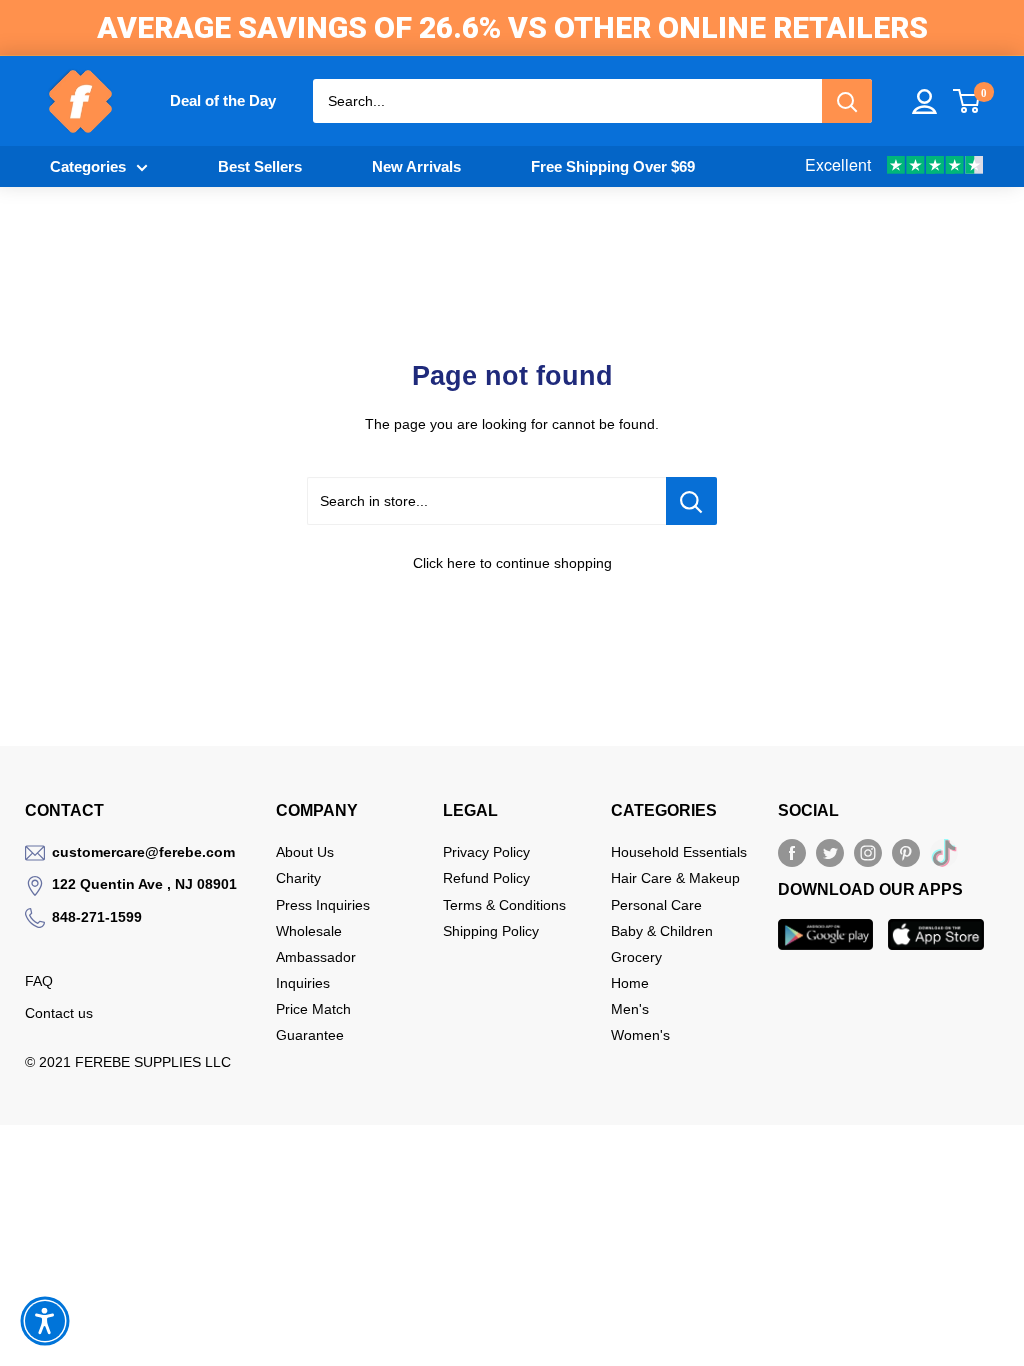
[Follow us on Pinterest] (906, 853)
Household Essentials (679, 852)
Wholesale (309, 931)
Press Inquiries (323, 905)
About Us (305, 852)
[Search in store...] (691, 501)
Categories (88, 166)
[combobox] (567, 101)
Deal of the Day (223, 100)
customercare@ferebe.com (143, 852)
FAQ (39, 981)
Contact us (59, 1013)
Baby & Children (662, 931)
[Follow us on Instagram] (868, 853)
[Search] (847, 101)
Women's (640, 1035)
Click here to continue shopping (512, 563)
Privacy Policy (486, 852)
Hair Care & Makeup (675, 878)
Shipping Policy (491, 931)
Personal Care (656, 905)
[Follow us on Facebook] (792, 853)
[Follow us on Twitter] (830, 853)
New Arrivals (416, 166)
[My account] (924, 101)
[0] (967, 101)
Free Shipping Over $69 (613, 166)
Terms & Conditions (504, 905)
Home (630, 983)
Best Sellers (260, 166)
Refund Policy (486, 878)
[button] (45, 1321)
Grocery (636, 957)
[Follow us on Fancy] (944, 857)
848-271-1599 (97, 917)
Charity (298, 878)
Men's (630, 1009)
